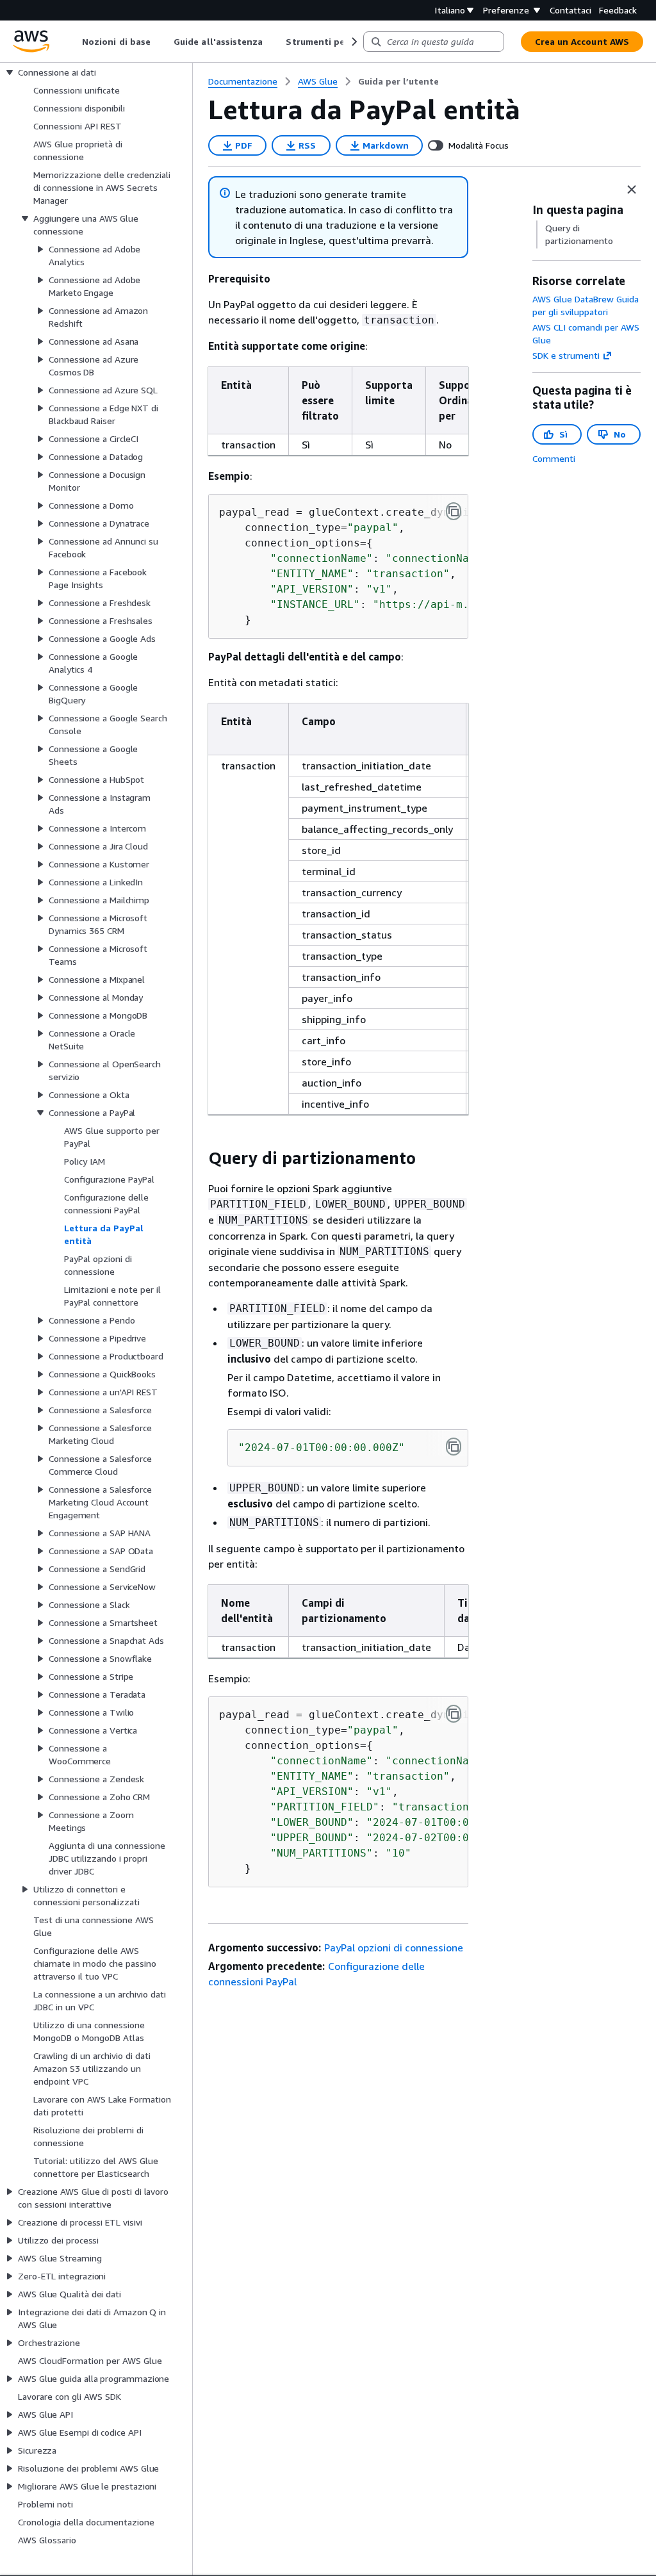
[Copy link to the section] (198, 1158)
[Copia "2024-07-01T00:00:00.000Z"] (454, 1447)
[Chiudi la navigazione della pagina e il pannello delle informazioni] (632, 190)
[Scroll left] (73, 42)
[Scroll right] (353, 42)
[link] (398, 81)
